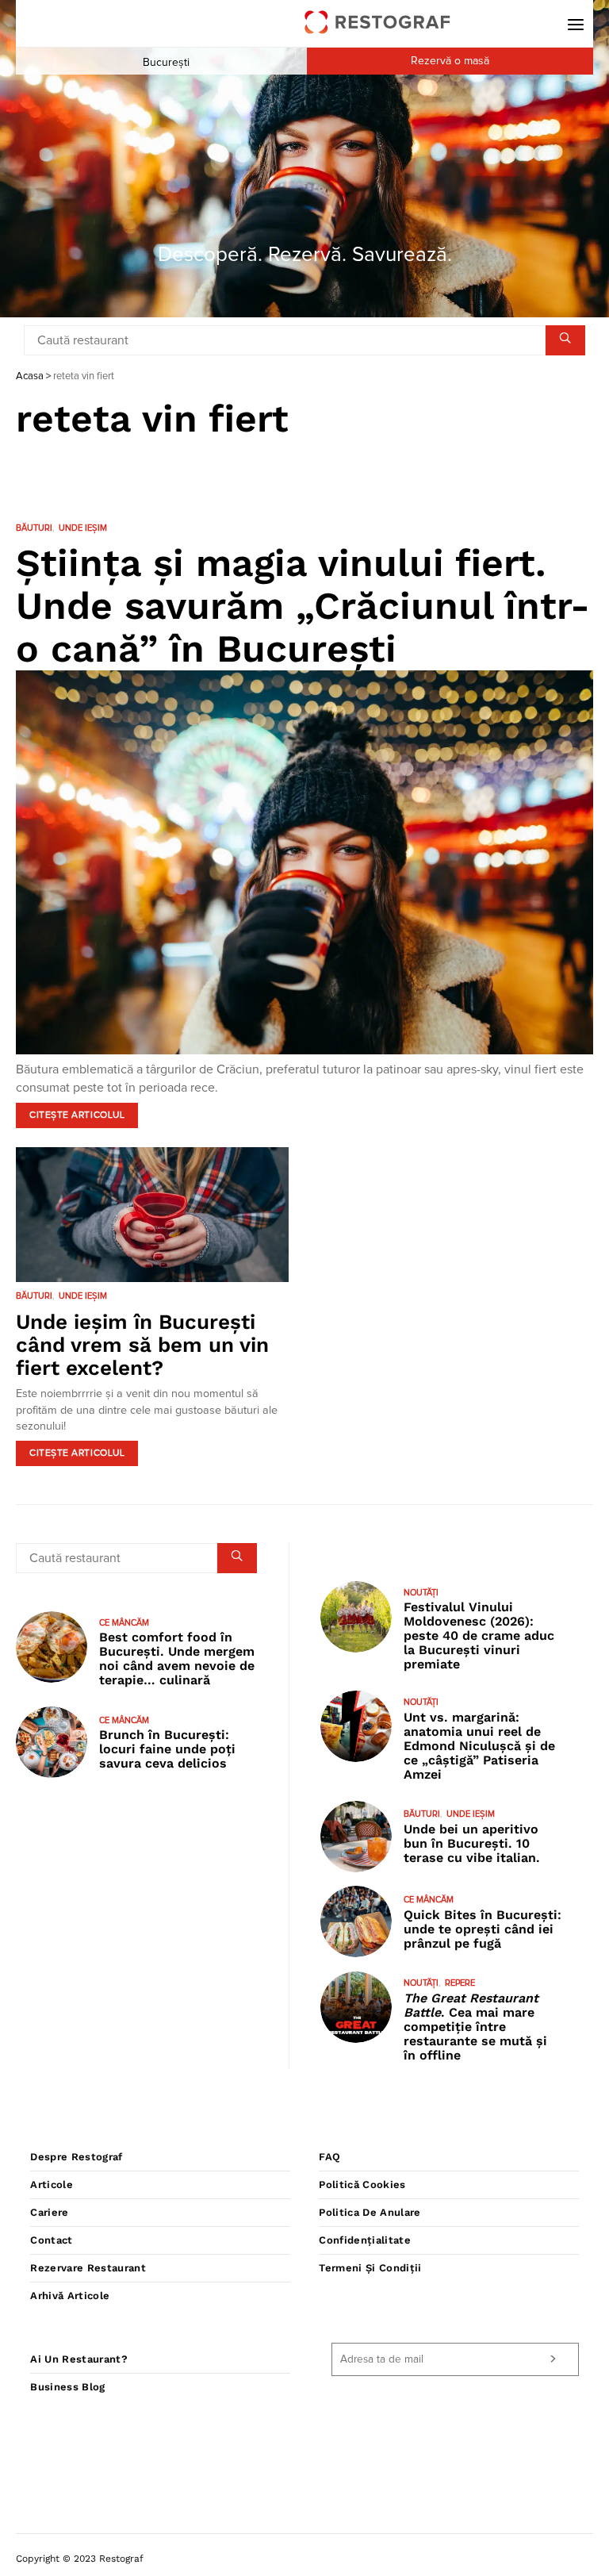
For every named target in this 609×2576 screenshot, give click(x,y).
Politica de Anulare (370, 2212)
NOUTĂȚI (421, 1593)
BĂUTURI (34, 528)
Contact (51, 2240)
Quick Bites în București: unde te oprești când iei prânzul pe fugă (483, 1929)
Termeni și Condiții (370, 2268)
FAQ (329, 2157)
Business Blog (67, 2387)
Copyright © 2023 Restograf (80, 2559)
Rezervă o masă (450, 61)
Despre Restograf (76, 2157)
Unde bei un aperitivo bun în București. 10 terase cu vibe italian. (472, 1843)
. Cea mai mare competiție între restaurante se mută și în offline (475, 2027)
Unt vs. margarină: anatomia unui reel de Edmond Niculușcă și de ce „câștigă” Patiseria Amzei (479, 1746)
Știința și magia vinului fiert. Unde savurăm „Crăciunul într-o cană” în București (303, 606)
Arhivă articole (70, 2296)
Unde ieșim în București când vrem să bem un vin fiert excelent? (142, 1345)
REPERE (460, 1983)
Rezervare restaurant (88, 2268)
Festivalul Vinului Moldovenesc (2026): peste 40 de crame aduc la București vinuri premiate (479, 1635)
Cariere (49, 2212)
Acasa (30, 376)
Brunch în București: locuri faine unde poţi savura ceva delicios (167, 1749)
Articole (52, 2184)
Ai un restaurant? (79, 2359)
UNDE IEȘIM (83, 528)
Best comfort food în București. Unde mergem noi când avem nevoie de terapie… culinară (177, 1658)
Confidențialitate (365, 2240)
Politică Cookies (362, 2184)
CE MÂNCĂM (124, 1623)
